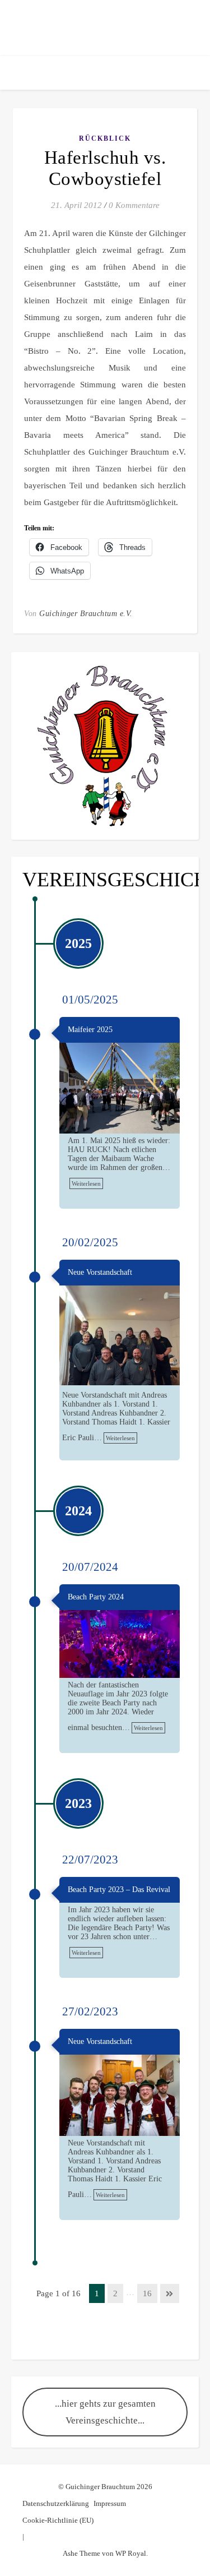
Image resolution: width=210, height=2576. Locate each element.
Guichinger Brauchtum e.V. (86, 614)
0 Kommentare (134, 205)
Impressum (110, 2503)
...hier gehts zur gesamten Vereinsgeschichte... (105, 2412)
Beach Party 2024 (96, 1597)
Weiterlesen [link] (86, 1183)
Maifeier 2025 (90, 1030)
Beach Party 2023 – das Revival (119, 1890)
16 (147, 2293)
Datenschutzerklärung (56, 2503)
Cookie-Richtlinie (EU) (58, 2520)
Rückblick (105, 138)
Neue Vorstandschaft (100, 1272)
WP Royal (131, 2553)
